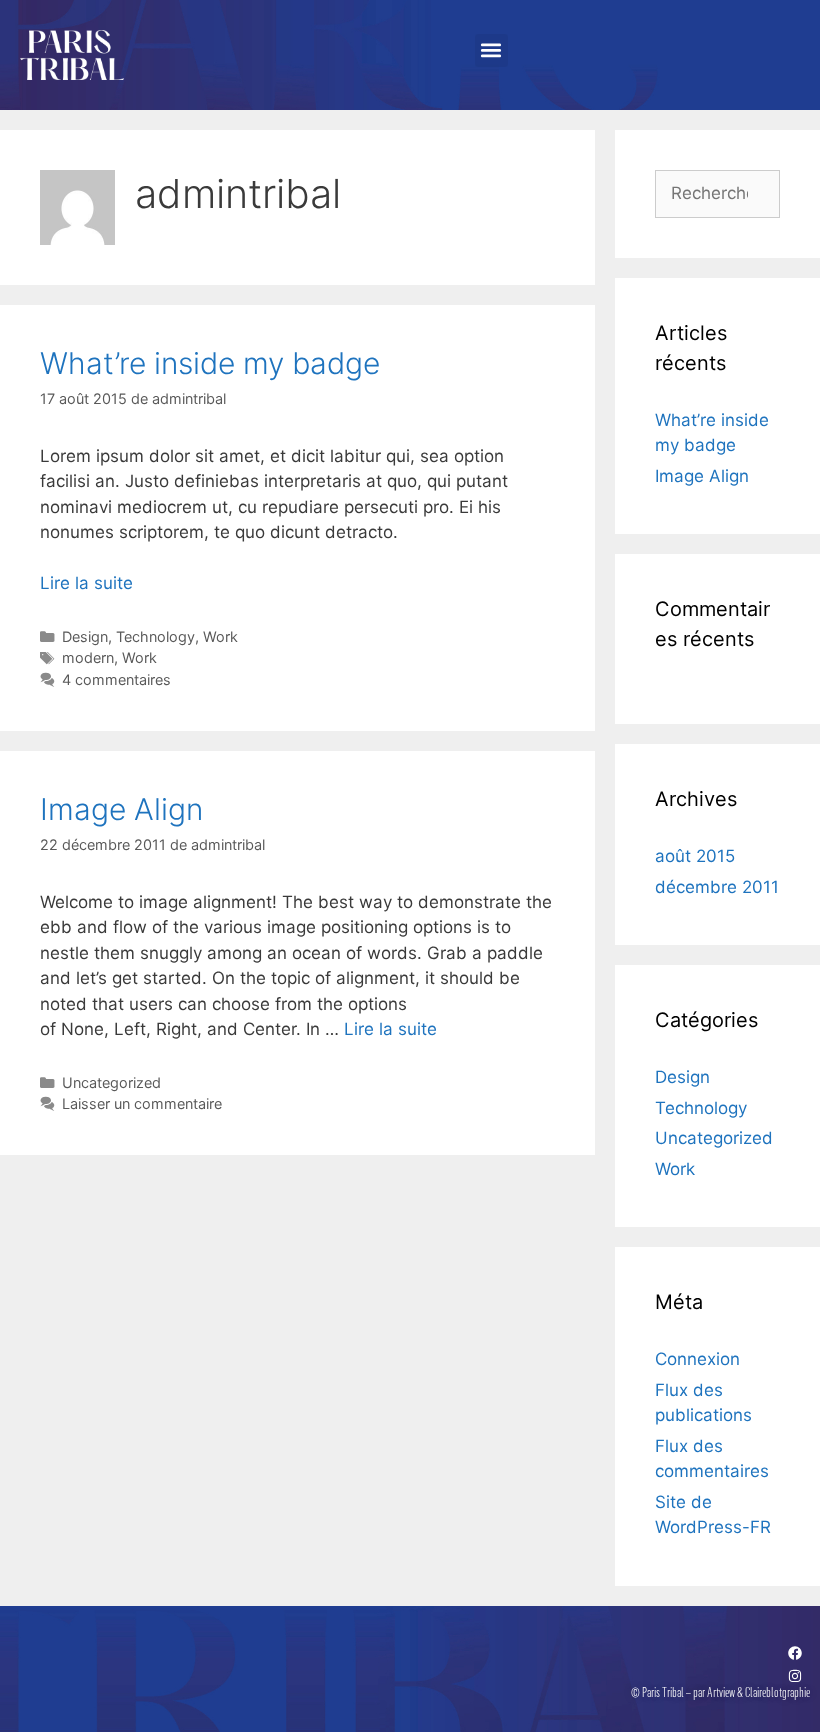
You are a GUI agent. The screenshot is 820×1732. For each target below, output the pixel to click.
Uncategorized (111, 1082)
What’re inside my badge (210, 363)
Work (220, 636)
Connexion (697, 1359)
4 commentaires (116, 679)
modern (88, 657)
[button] (491, 50)
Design (85, 636)
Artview (721, 1692)
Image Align (121, 809)
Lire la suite (86, 583)
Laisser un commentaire (142, 1103)
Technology (155, 636)
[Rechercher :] (717, 193)
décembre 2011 (717, 887)
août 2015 (695, 856)
